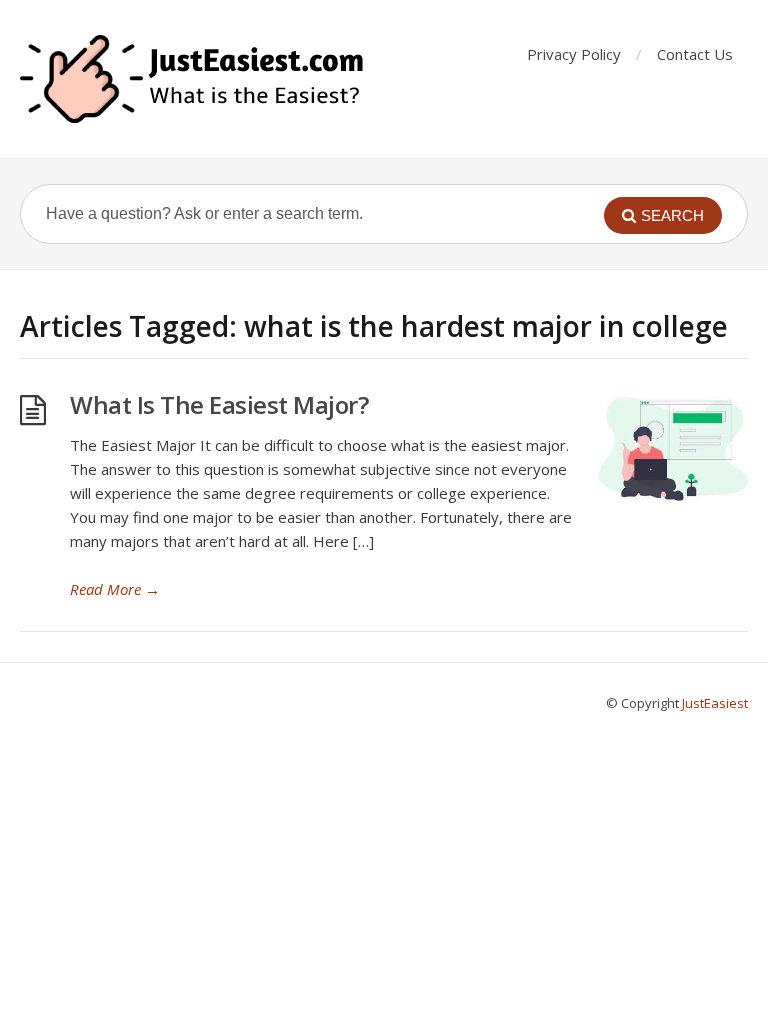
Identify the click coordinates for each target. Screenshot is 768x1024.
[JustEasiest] (194, 79)
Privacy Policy (574, 54)
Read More (115, 589)
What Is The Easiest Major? (219, 404)
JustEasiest (715, 703)
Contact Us (695, 54)
